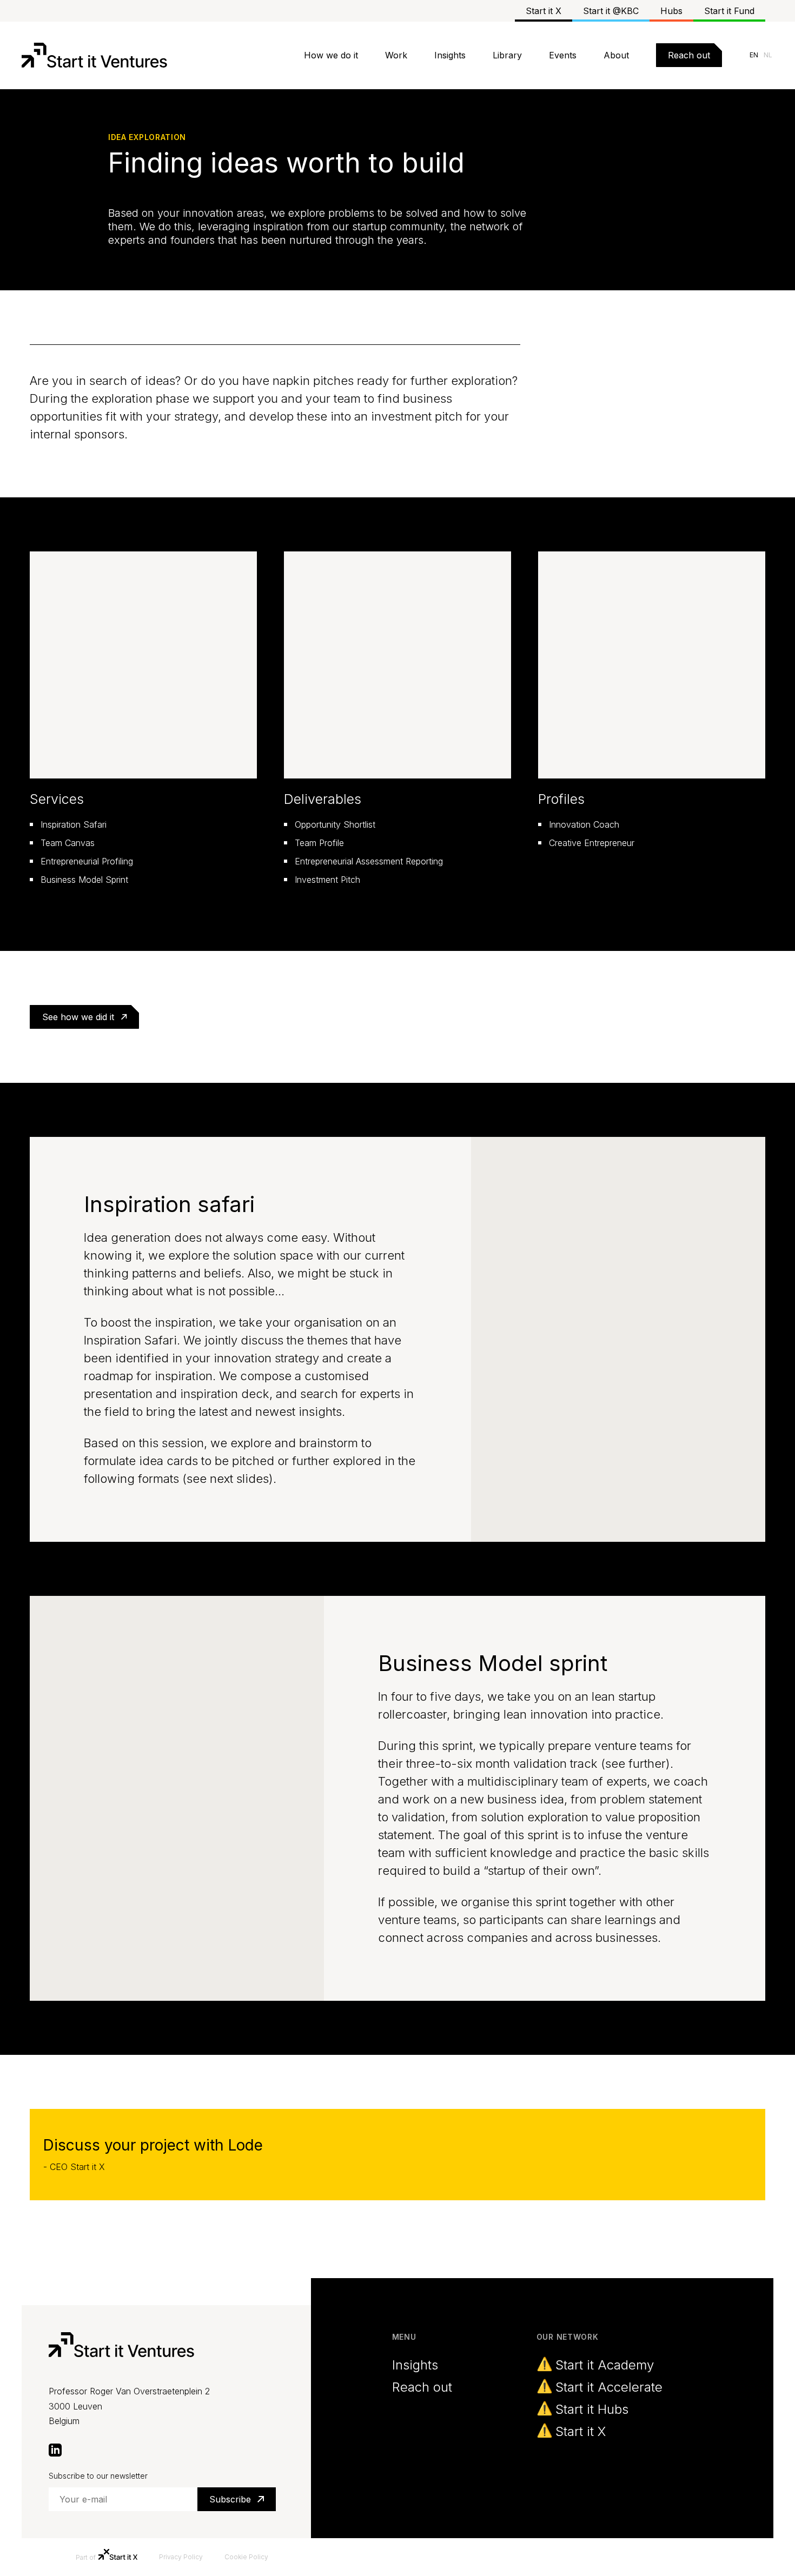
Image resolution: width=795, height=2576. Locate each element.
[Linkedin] (55, 2449)
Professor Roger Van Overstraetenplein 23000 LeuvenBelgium (129, 2406)
